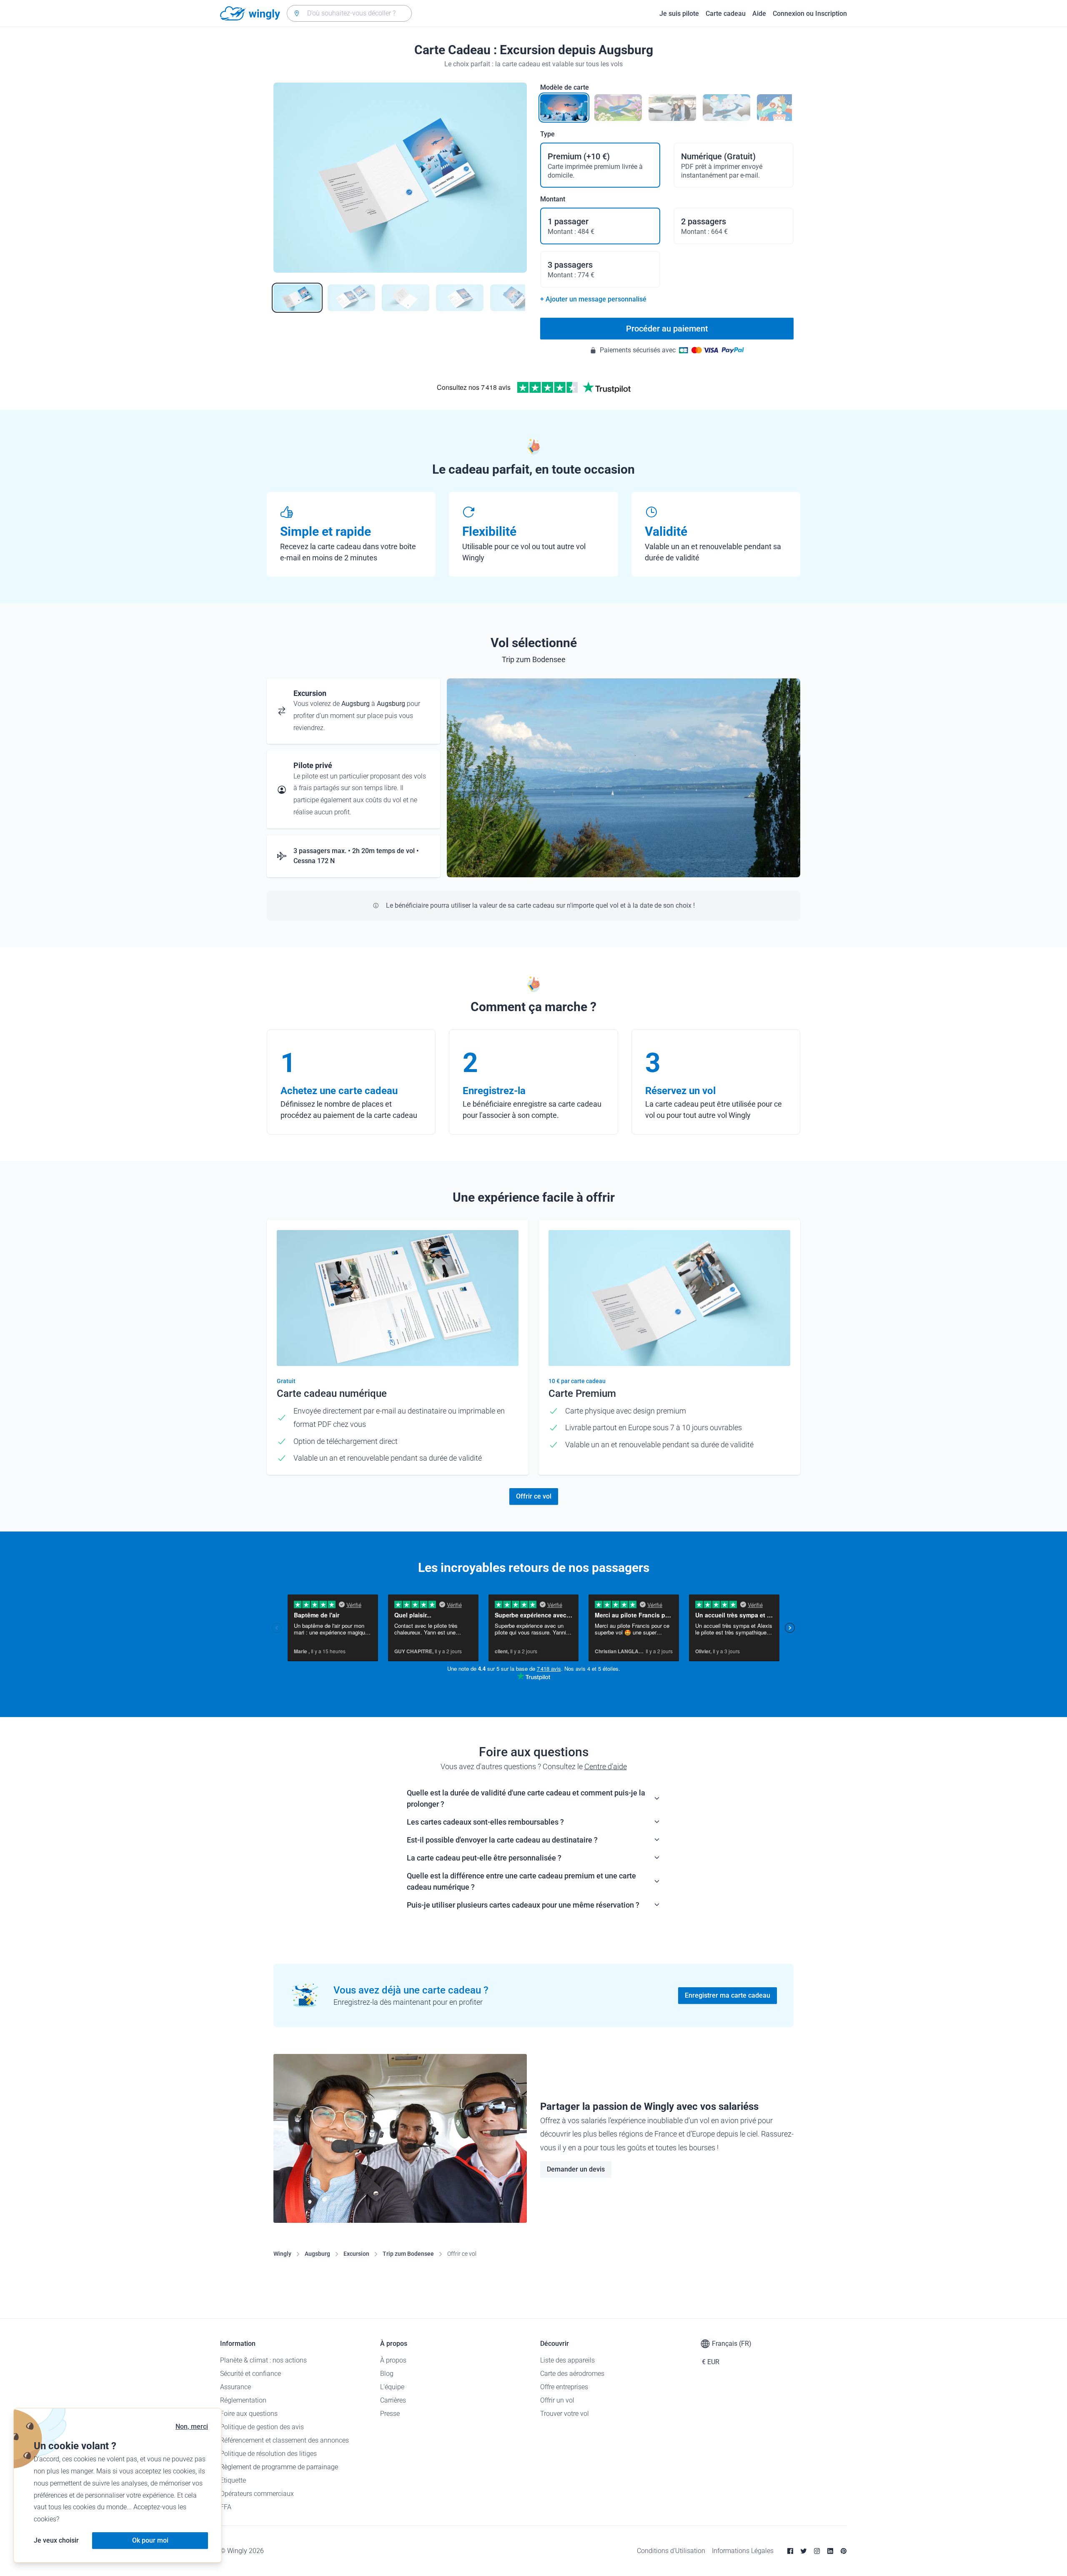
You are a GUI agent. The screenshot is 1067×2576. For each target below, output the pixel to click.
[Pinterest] (844, 2551)
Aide (759, 14)
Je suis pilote (679, 14)
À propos (393, 2360)
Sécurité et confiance (250, 2374)
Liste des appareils (567, 2360)
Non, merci (192, 2427)
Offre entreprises (564, 2387)
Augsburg (317, 2254)
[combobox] (349, 13)
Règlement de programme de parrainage (279, 2467)
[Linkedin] (830, 2551)
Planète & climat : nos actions (263, 2360)
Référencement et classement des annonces (284, 2440)
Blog (387, 2374)
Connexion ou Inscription (810, 14)
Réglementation (243, 2400)
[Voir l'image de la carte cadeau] (297, 298)
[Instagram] (817, 2551)
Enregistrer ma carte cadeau (728, 1995)
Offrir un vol (557, 2400)
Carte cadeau (726, 14)
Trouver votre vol (565, 2414)
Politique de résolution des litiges (268, 2454)
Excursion (356, 2254)
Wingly (282, 2254)
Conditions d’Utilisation (671, 2551)
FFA (226, 2507)
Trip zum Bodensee (408, 2254)
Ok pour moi (150, 2540)
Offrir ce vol (534, 1496)
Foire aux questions (249, 2414)
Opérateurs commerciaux (257, 2494)
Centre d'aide (606, 1766)
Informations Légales (743, 2551)
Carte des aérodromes (572, 2374)
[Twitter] (804, 2551)
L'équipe (392, 2387)
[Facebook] (790, 2551)
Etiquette (233, 2480)
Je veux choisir (56, 2540)
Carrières (393, 2400)
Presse (390, 2414)
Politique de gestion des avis (262, 2427)
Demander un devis (576, 2169)
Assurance (235, 2387)
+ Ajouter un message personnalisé (593, 299)
